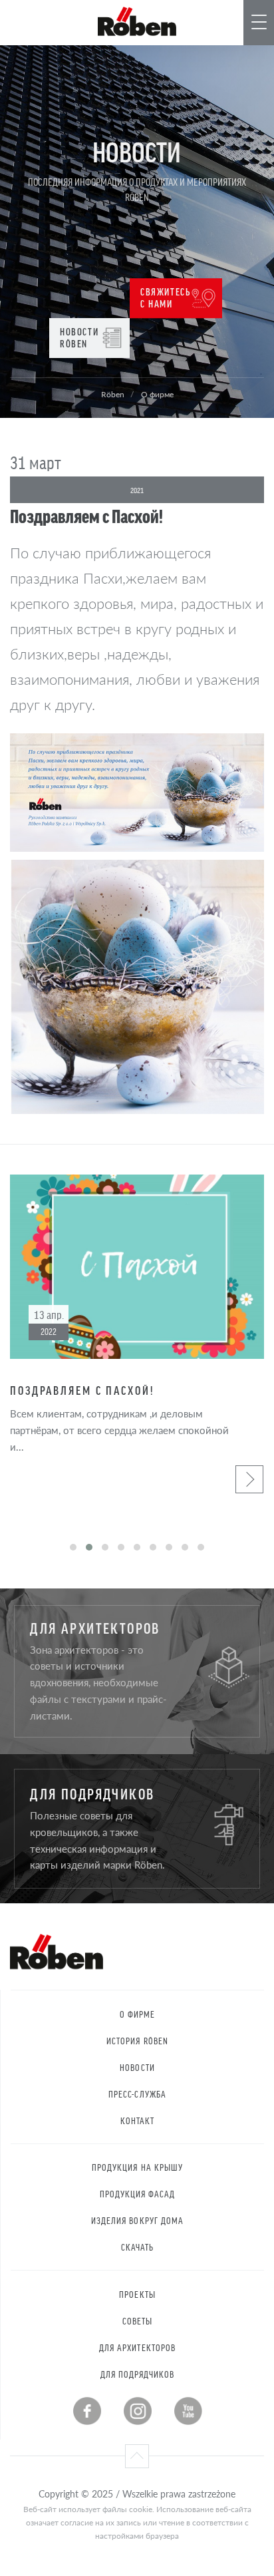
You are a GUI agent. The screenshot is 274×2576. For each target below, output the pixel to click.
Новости (137, 2067)
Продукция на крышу (137, 2167)
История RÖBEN (137, 2041)
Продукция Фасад (138, 2194)
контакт (137, 2120)
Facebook (87, 2411)
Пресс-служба (137, 2094)
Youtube (188, 2411)
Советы (137, 2321)
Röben (113, 394)
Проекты (137, 2294)
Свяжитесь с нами (165, 297)
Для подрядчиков (138, 2374)
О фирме (137, 2014)
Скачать (137, 2247)
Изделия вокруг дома (137, 2220)
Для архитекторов (137, 2347)
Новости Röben (79, 337)
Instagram (138, 2411)
